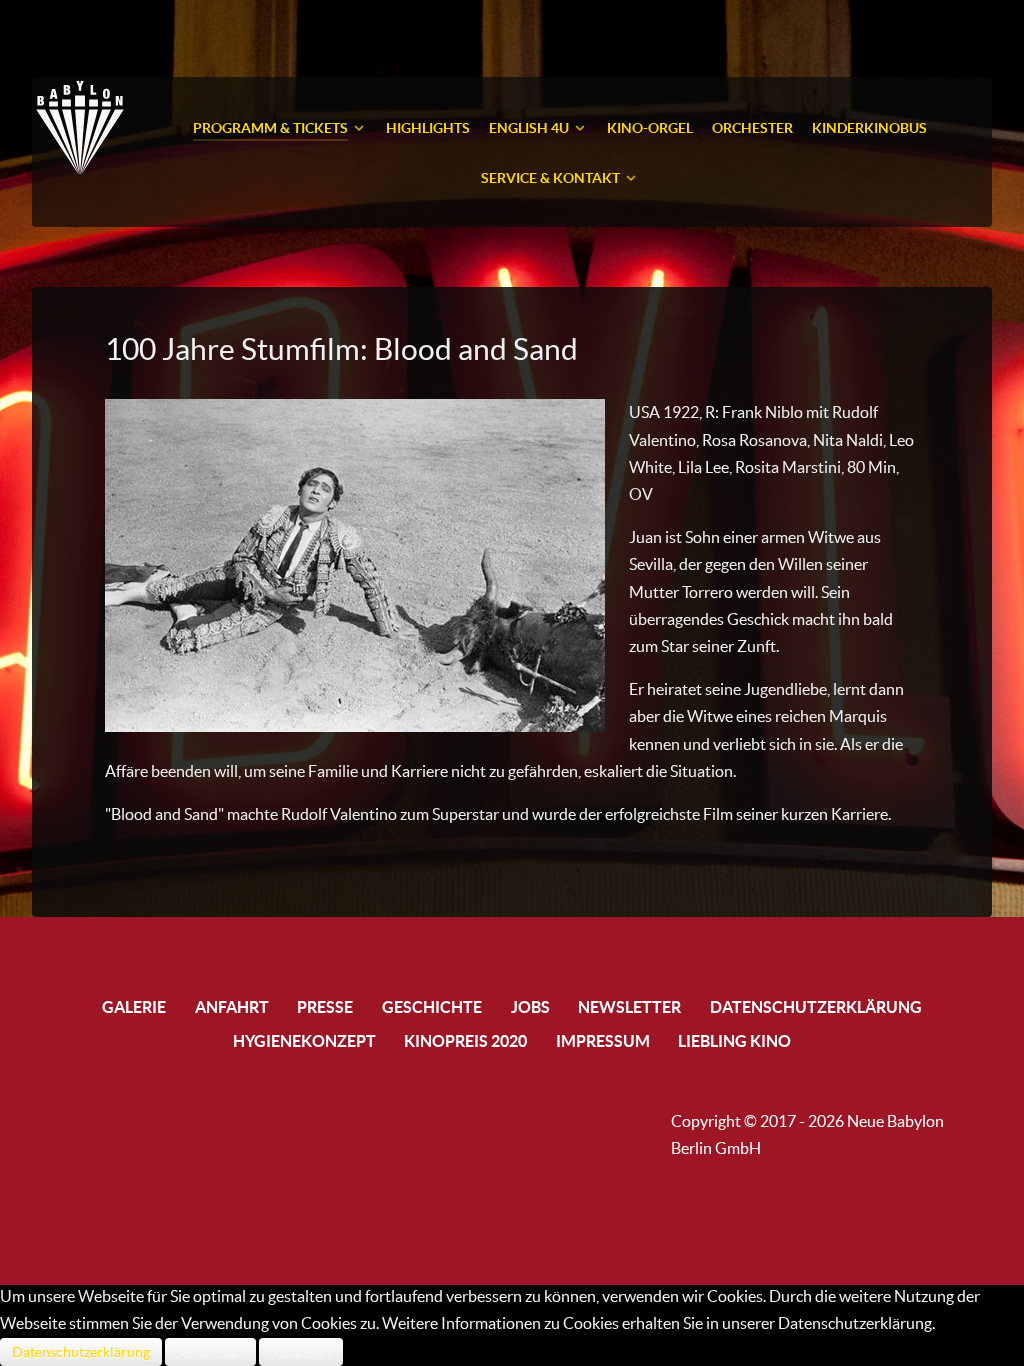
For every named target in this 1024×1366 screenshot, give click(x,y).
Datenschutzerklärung (81, 1352)
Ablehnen (301, 1352)
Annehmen (210, 1352)
